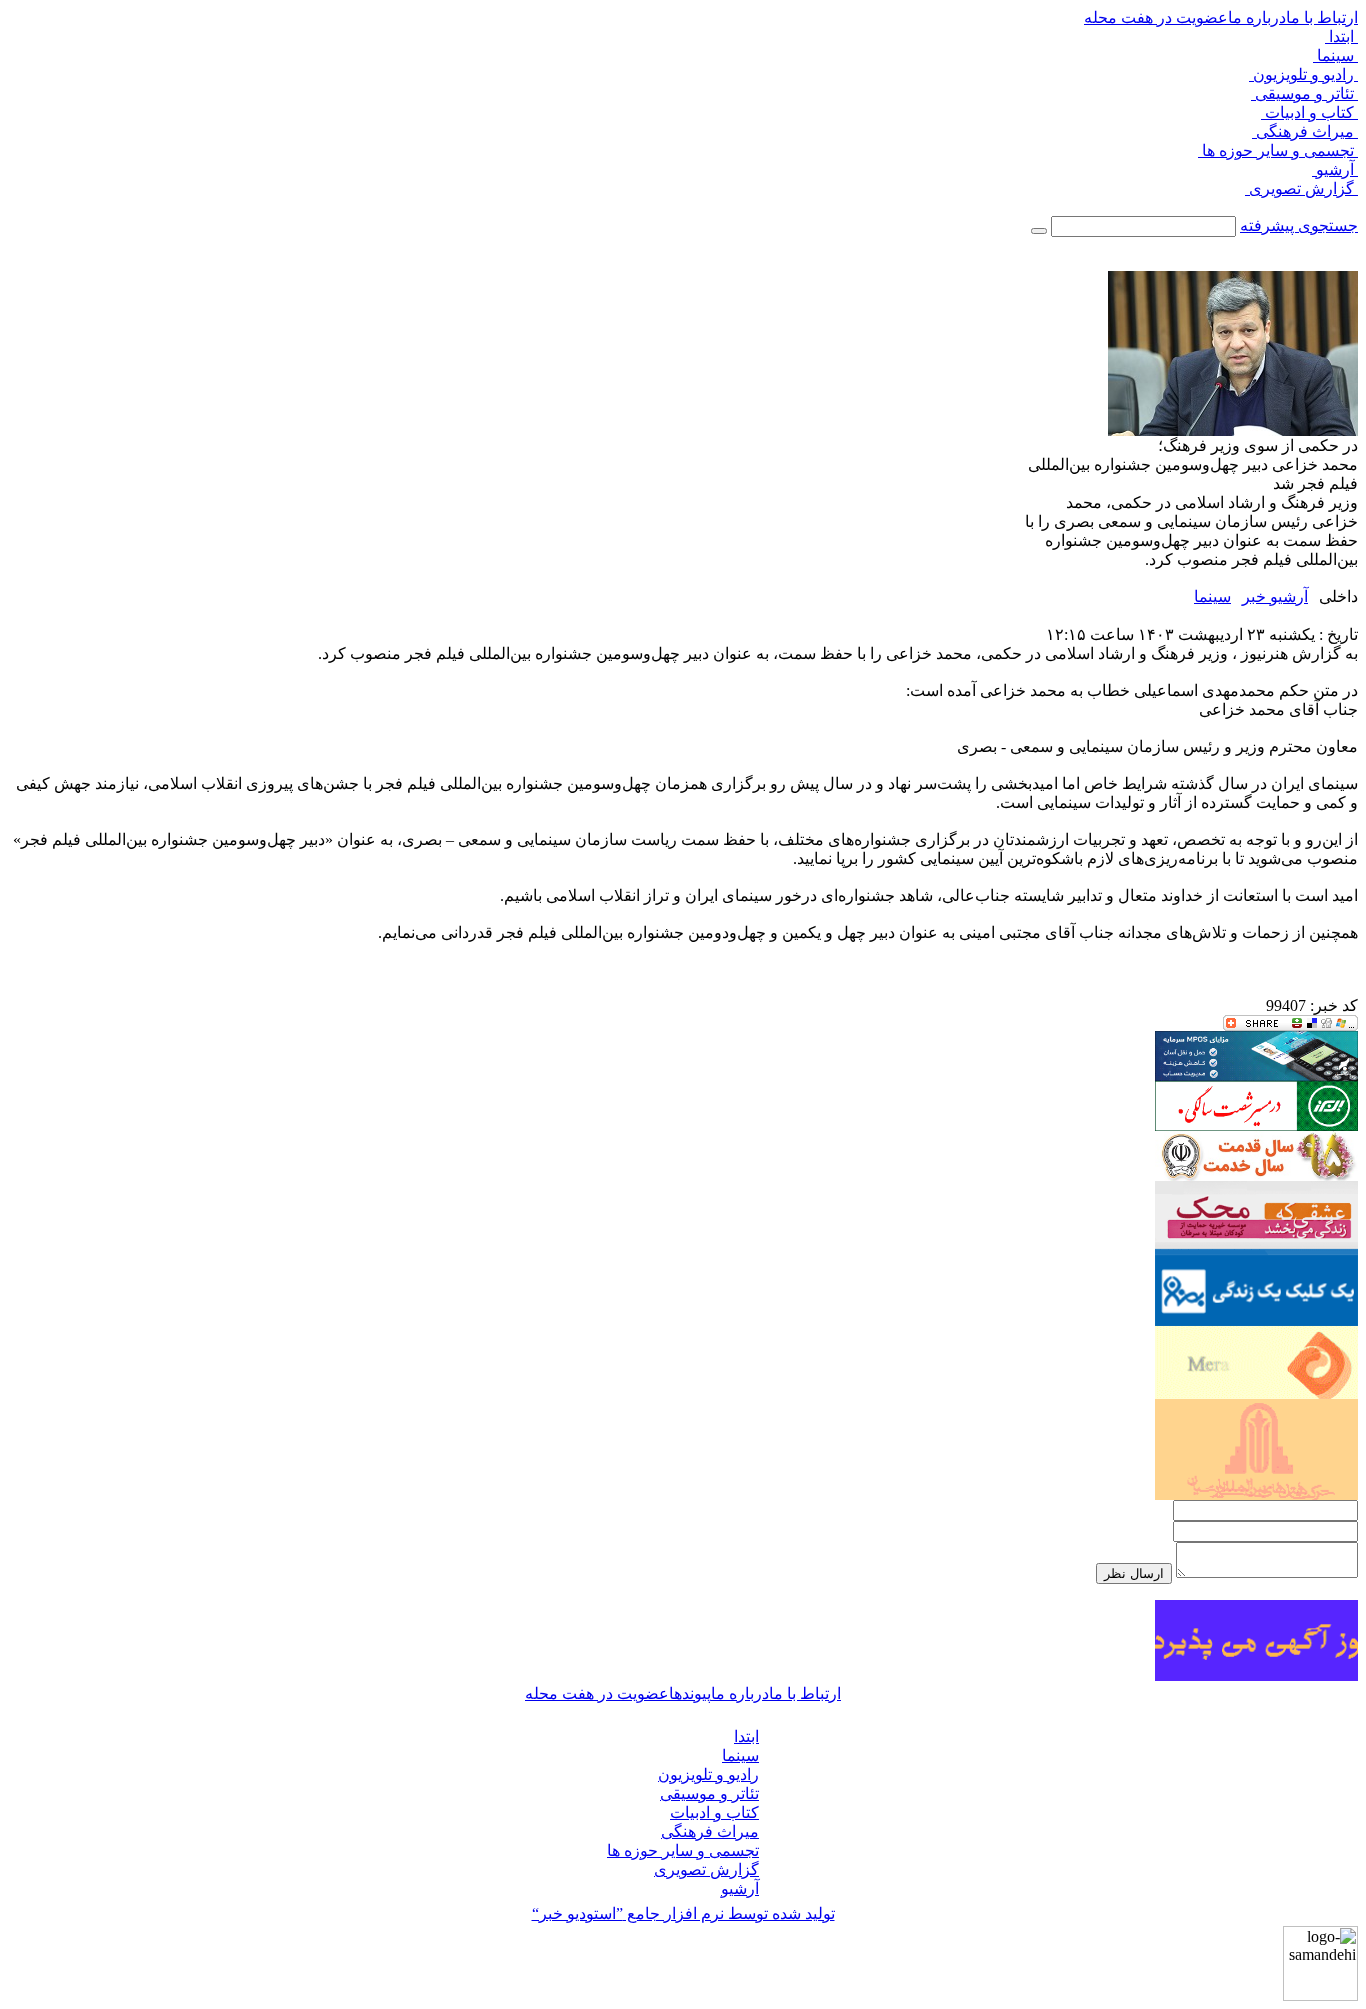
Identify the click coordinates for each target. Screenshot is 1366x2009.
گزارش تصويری (1301, 188)
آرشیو (1335, 169)
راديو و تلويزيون (1303, 74)
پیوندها (690, 1693)
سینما (1335, 55)
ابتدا (1341, 36)
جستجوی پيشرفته (1299, 225)
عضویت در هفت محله (1156, 17)
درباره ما (1257, 17)
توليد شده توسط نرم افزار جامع (683, 1913)
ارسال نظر (1134, 1573)
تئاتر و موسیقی (1304, 93)
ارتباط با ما (1322, 17)
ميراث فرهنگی (1305, 131)
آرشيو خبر (1275, 596)
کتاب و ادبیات (1309, 112)
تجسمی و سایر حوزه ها (1278, 150)
